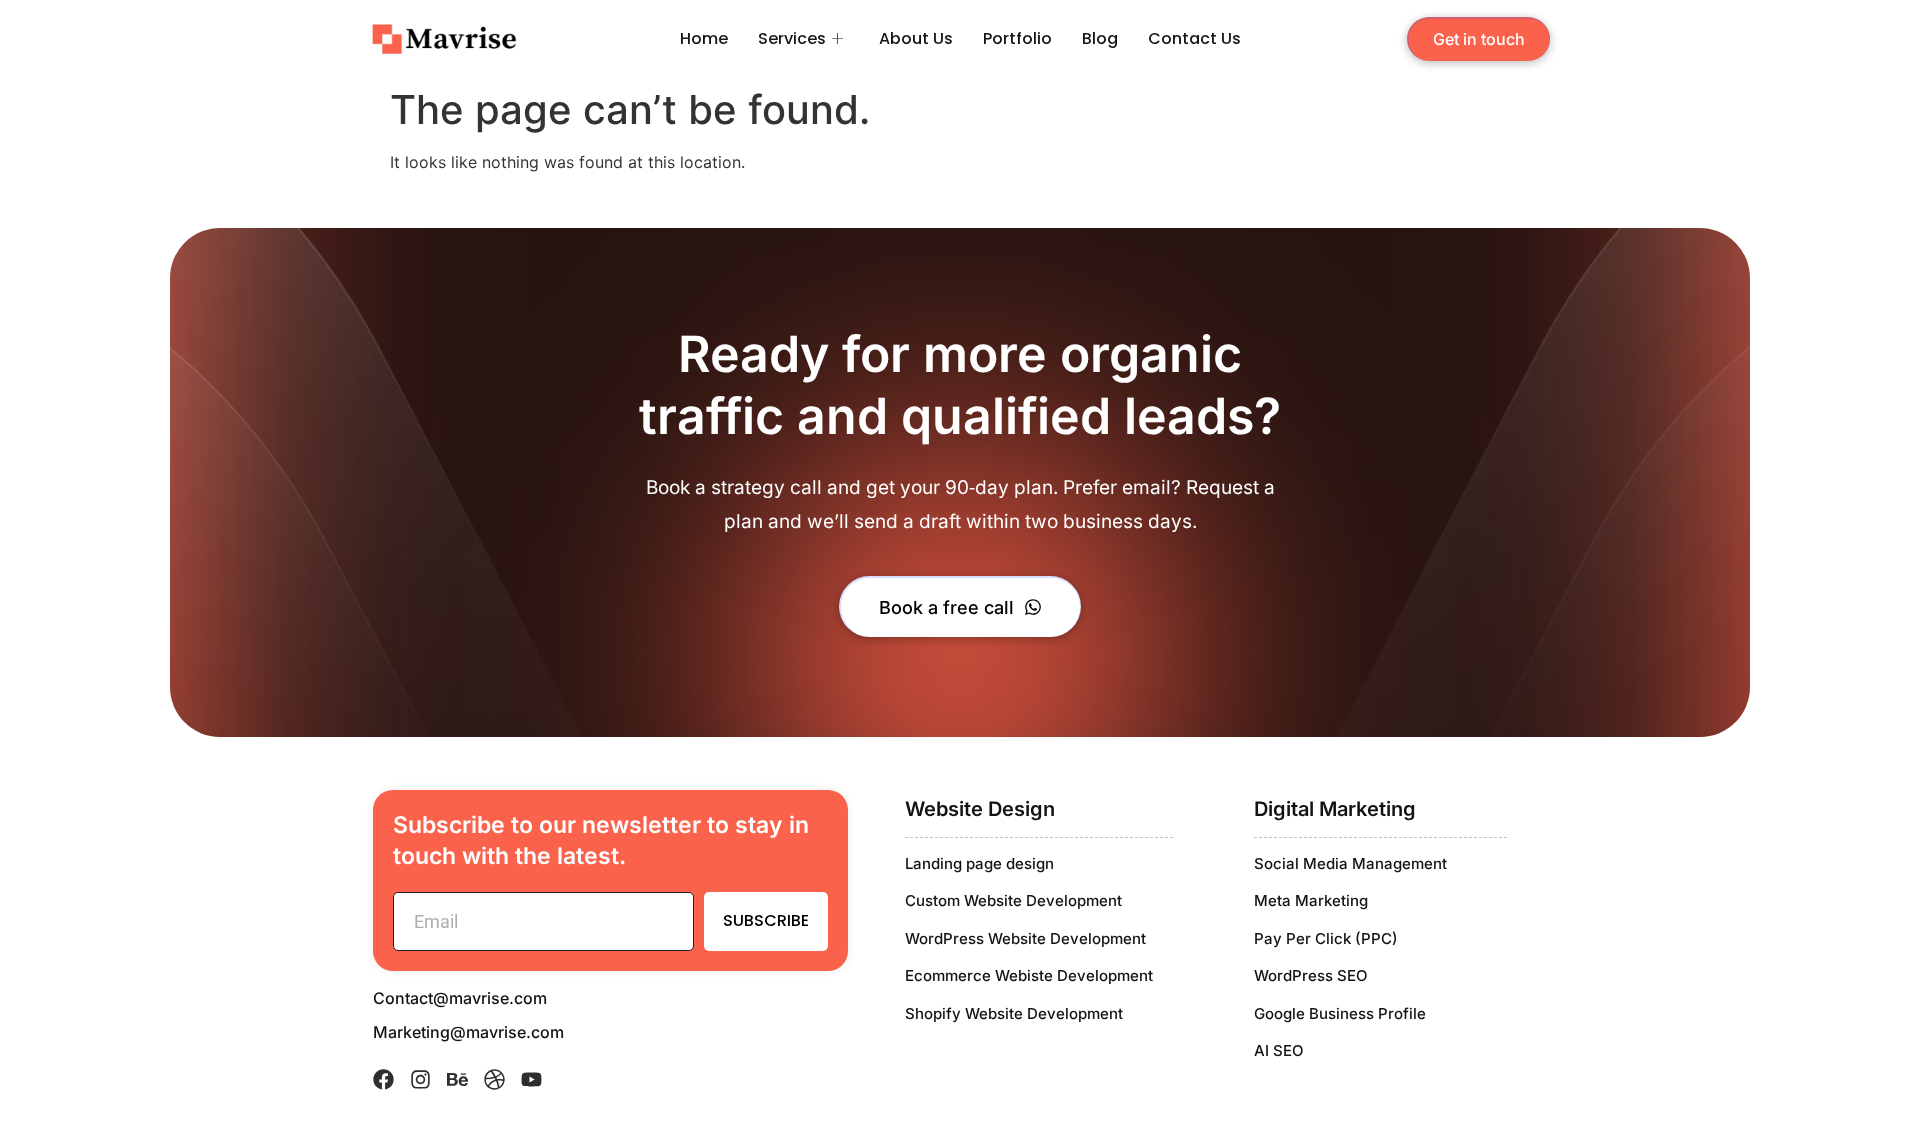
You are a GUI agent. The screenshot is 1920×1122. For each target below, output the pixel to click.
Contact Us (1194, 38)
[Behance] (457, 1079)
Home (704, 38)
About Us (916, 38)
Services (792, 38)
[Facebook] (383, 1079)
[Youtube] (531, 1079)
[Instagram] (420, 1079)
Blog (1100, 38)
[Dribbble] (494, 1079)
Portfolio (1017, 38)
